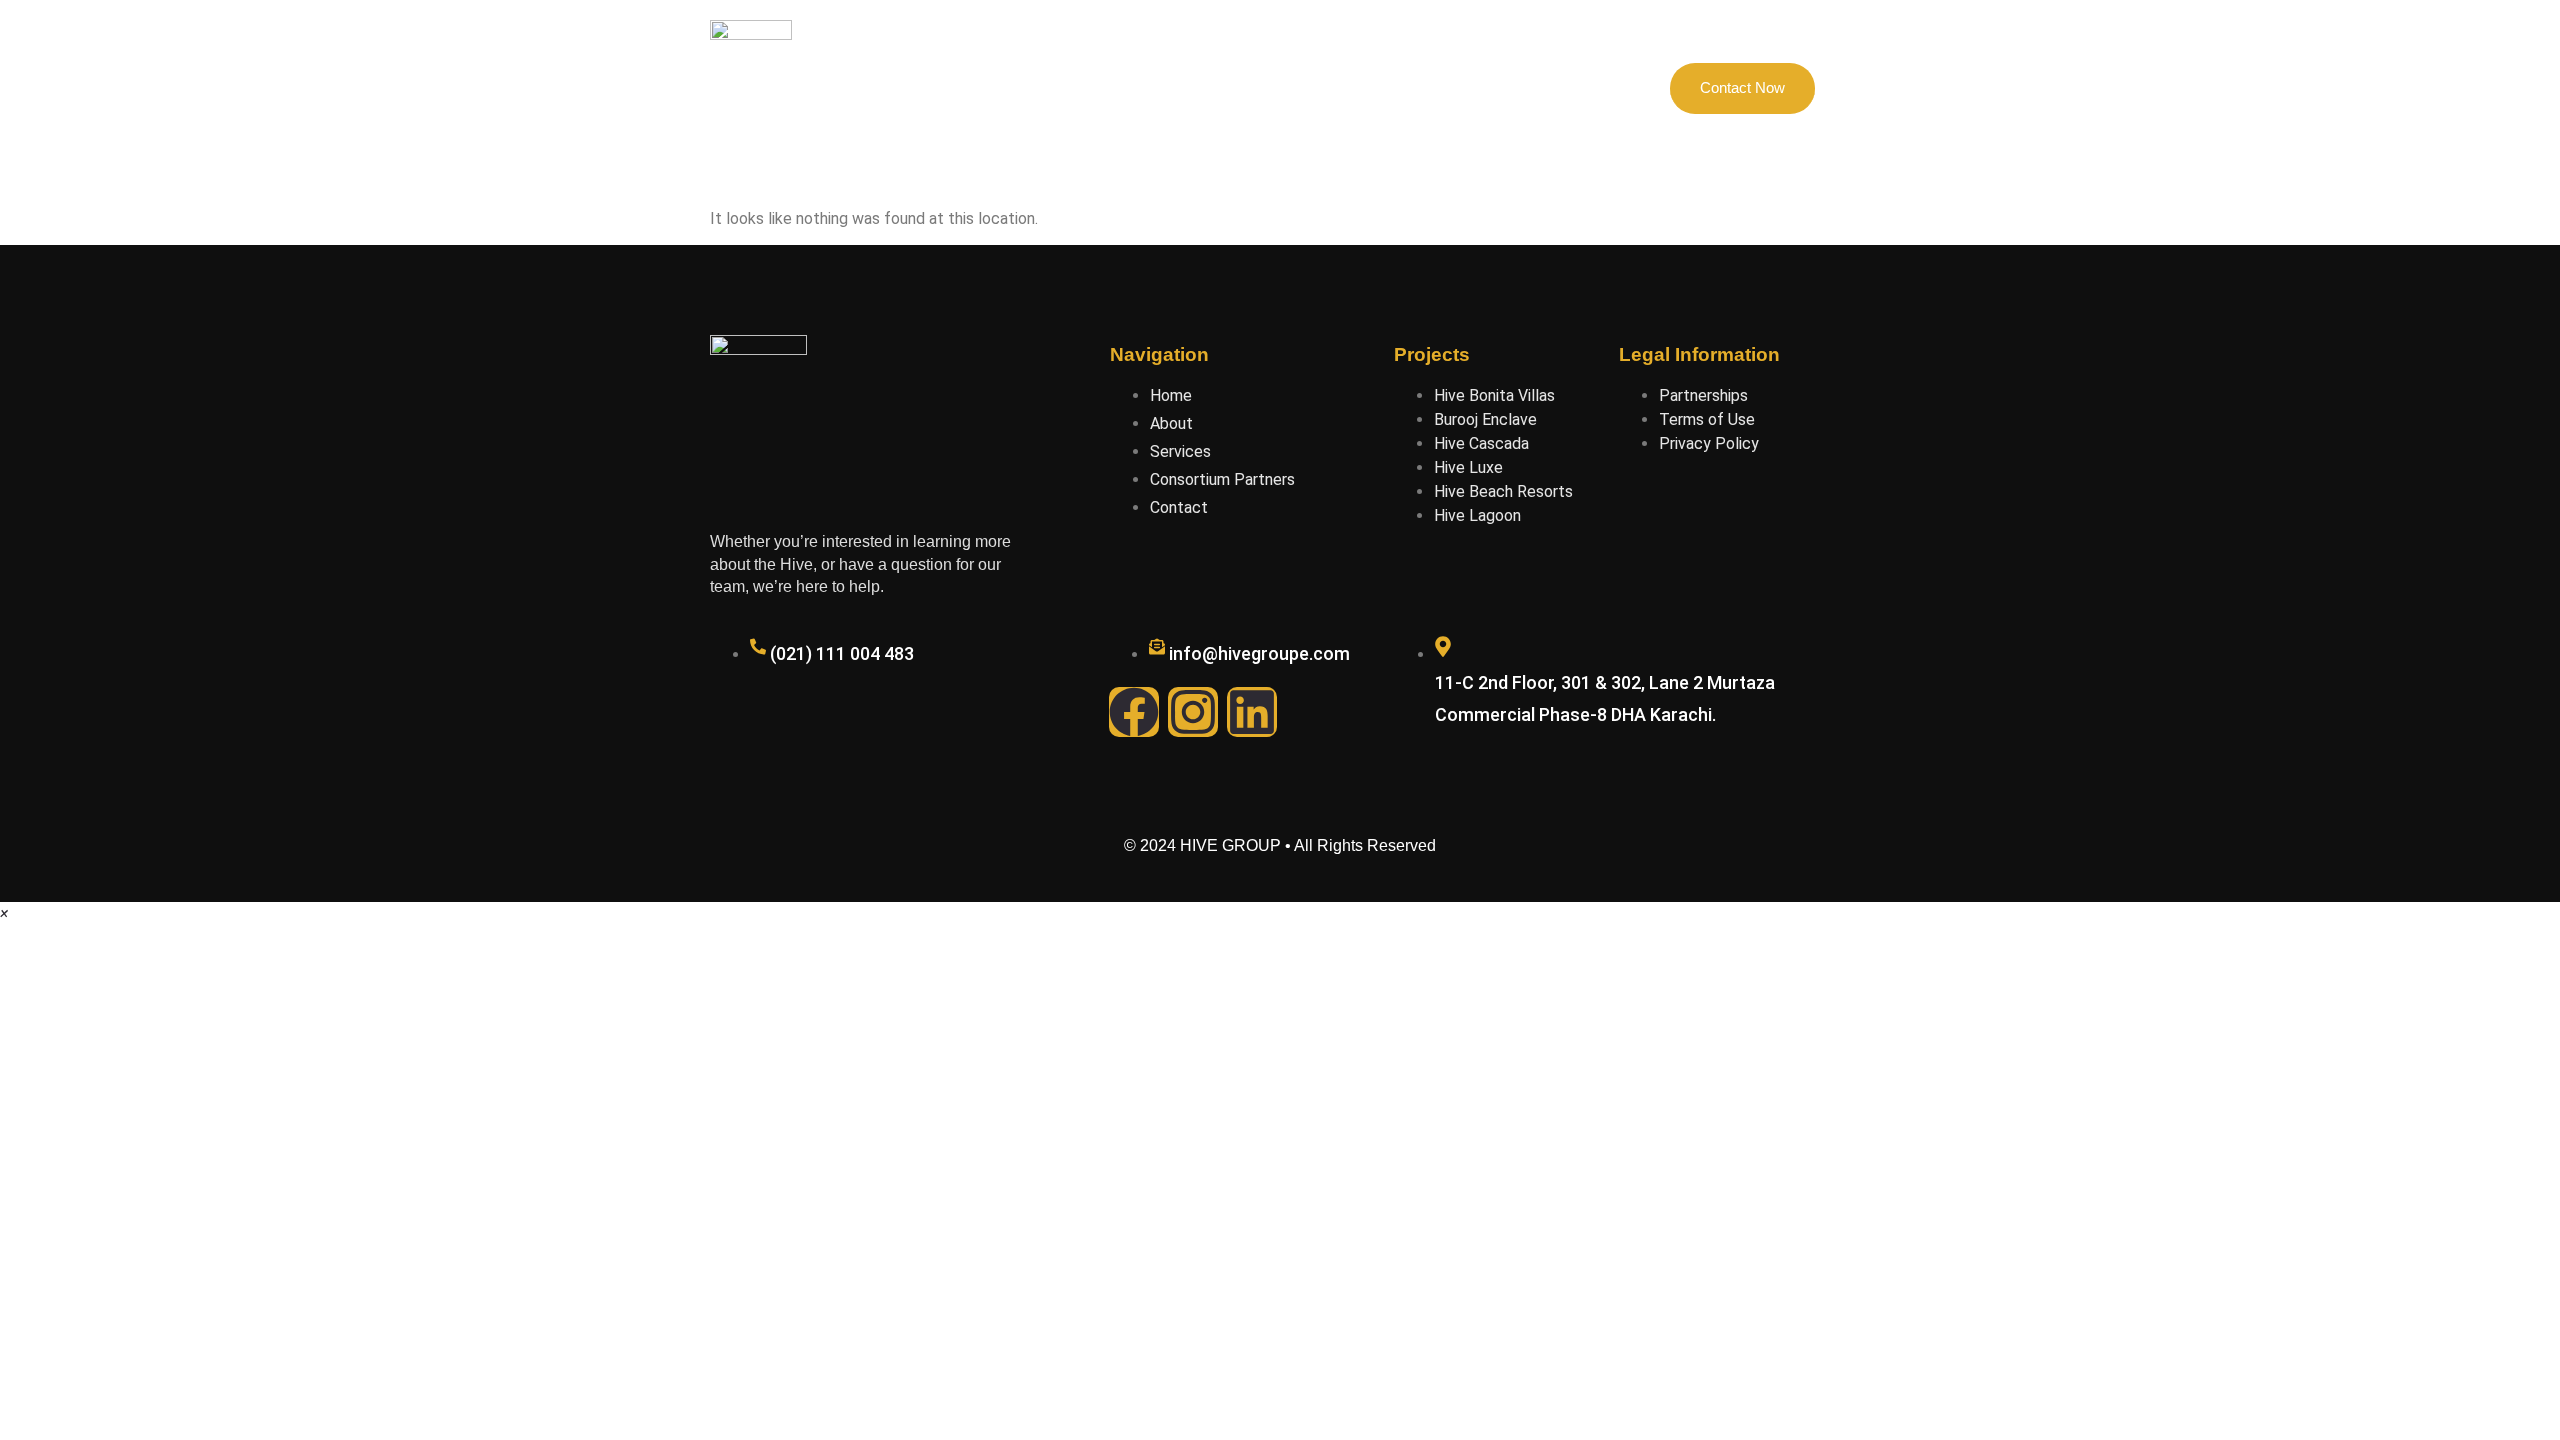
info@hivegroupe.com (1259, 653)
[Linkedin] (1252, 712)
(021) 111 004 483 (842, 653)
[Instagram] (1193, 712)
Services (1402, 88)
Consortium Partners (1269, 88)
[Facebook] (1134, 712)
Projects (1138, 88)
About (1054, 88)
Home (977, 88)
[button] (4, 913)
